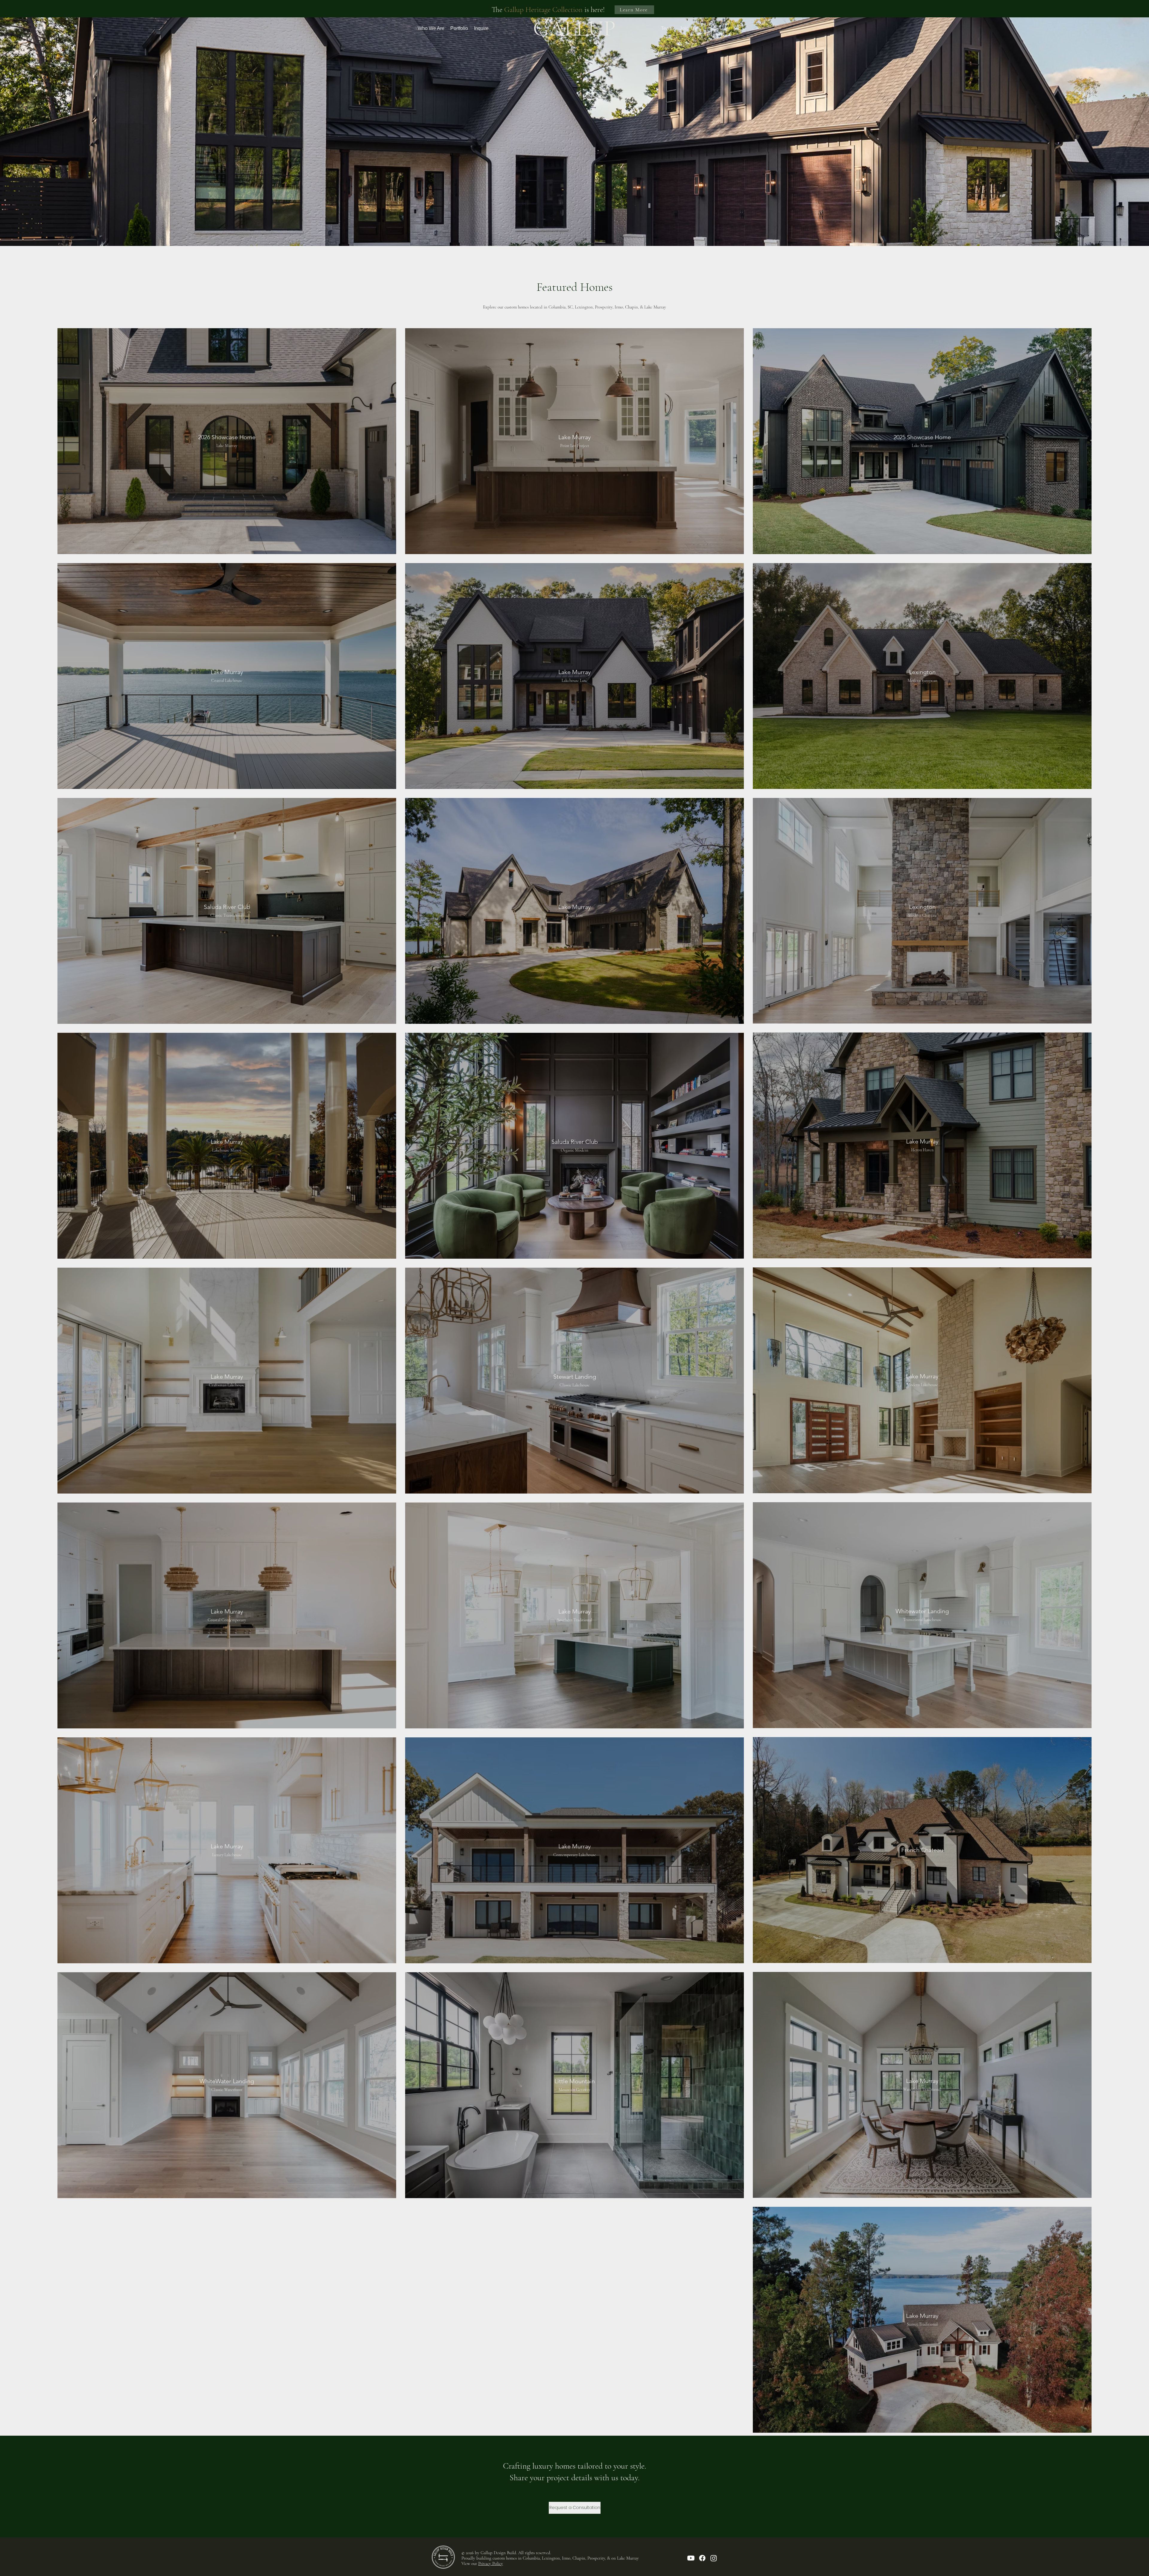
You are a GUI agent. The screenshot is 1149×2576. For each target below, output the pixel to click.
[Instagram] (714, 2558)
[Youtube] (691, 2558)
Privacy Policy (491, 2563)
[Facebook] (702, 2558)
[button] (431, 28)
